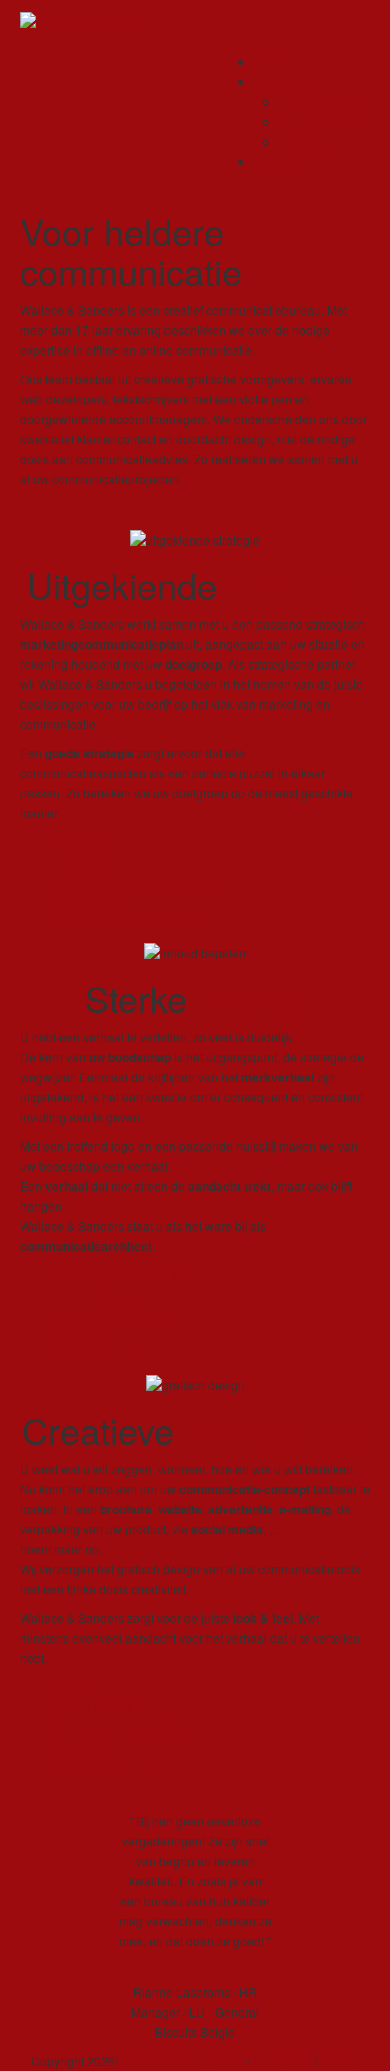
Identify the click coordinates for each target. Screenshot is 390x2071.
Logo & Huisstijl (321, 101)
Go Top (339, 2060)
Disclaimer (282, 2060)
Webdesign (310, 141)
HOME (272, 61)
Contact (275, 161)
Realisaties (284, 81)
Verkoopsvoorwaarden (182, 2060)
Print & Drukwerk (324, 121)
